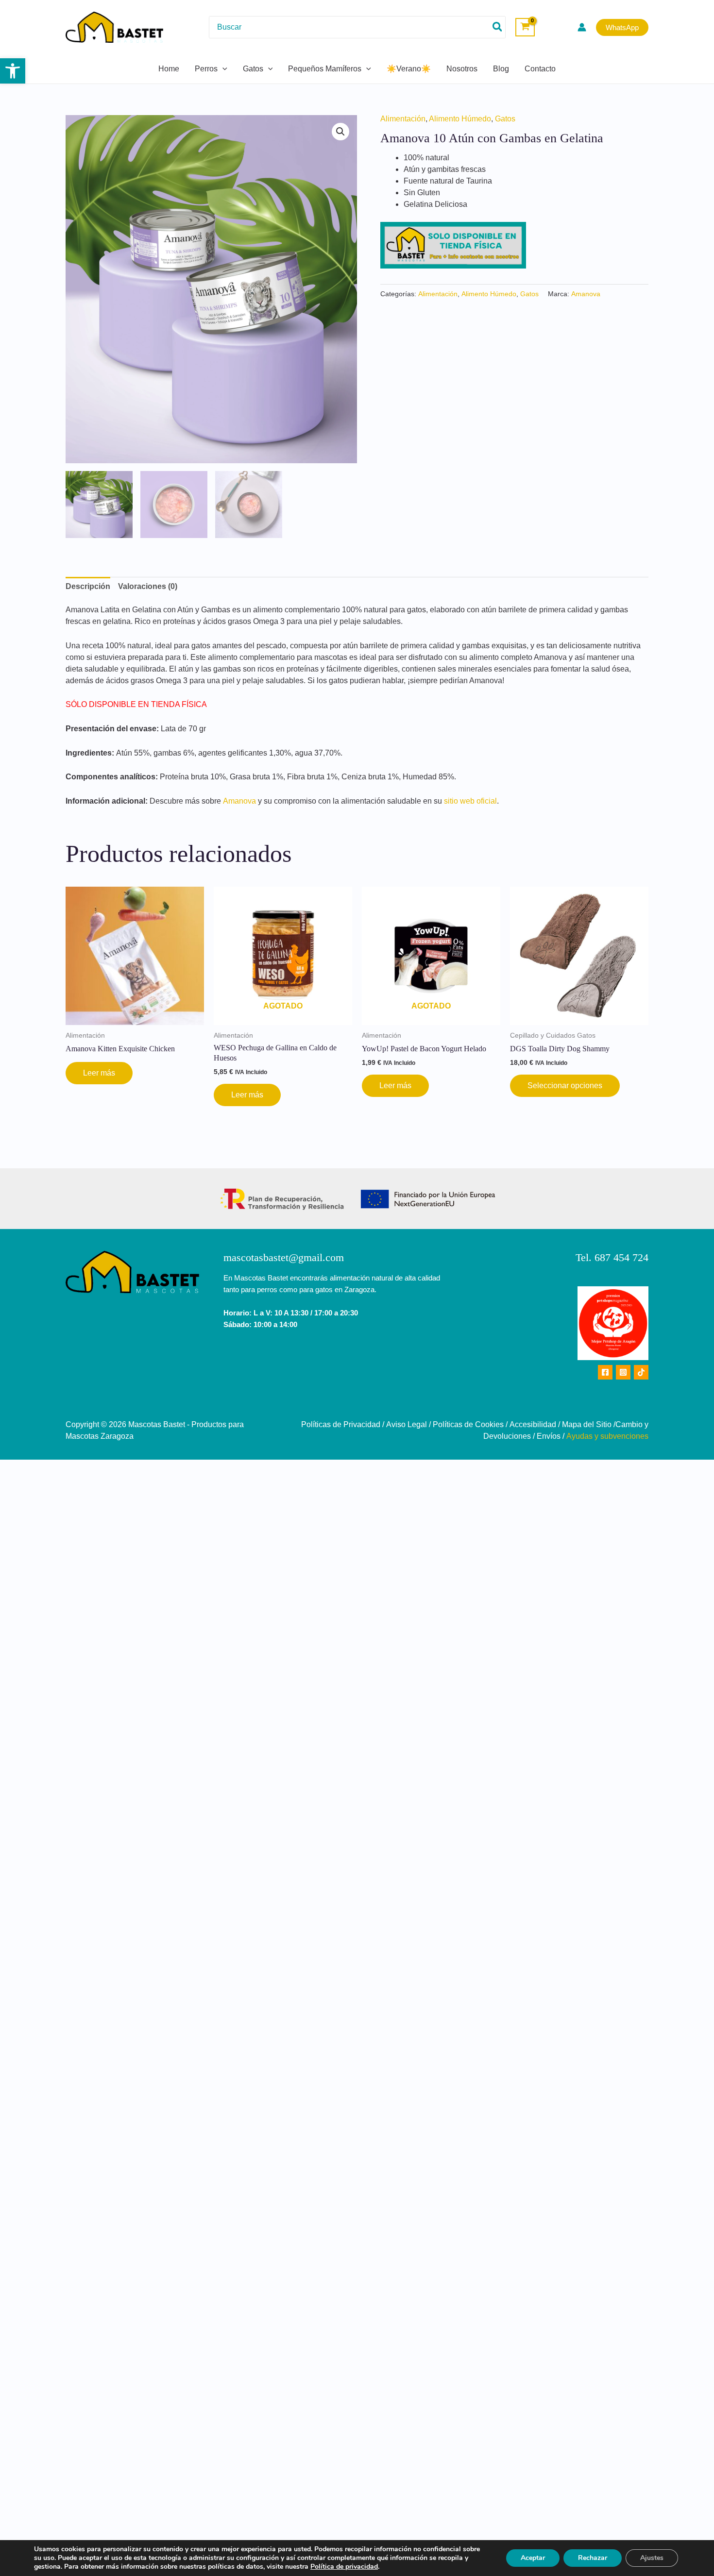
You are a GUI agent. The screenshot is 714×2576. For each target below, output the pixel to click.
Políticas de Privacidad (341, 1424)
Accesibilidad (533, 1424)
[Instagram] (623, 1372)
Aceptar (533, 2558)
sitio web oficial (470, 801)
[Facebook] (605, 1372)
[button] (13, 71)
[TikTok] (641, 1372)
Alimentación (403, 119)
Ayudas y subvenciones (607, 1436)
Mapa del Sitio (587, 1424)
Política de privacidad (344, 2567)
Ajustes (652, 2558)
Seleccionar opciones (565, 1086)
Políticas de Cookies (468, 1424)
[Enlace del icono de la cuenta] (582, 27)
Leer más (99, 1073)
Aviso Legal (407, 1424)
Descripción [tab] (88, 586)
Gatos (505, 119)
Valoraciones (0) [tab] (148, 586)
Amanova (586, 294)
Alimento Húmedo (460, 119)
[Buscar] (498, 27)
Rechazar (593, 2558)
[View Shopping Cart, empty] (525, 27)
